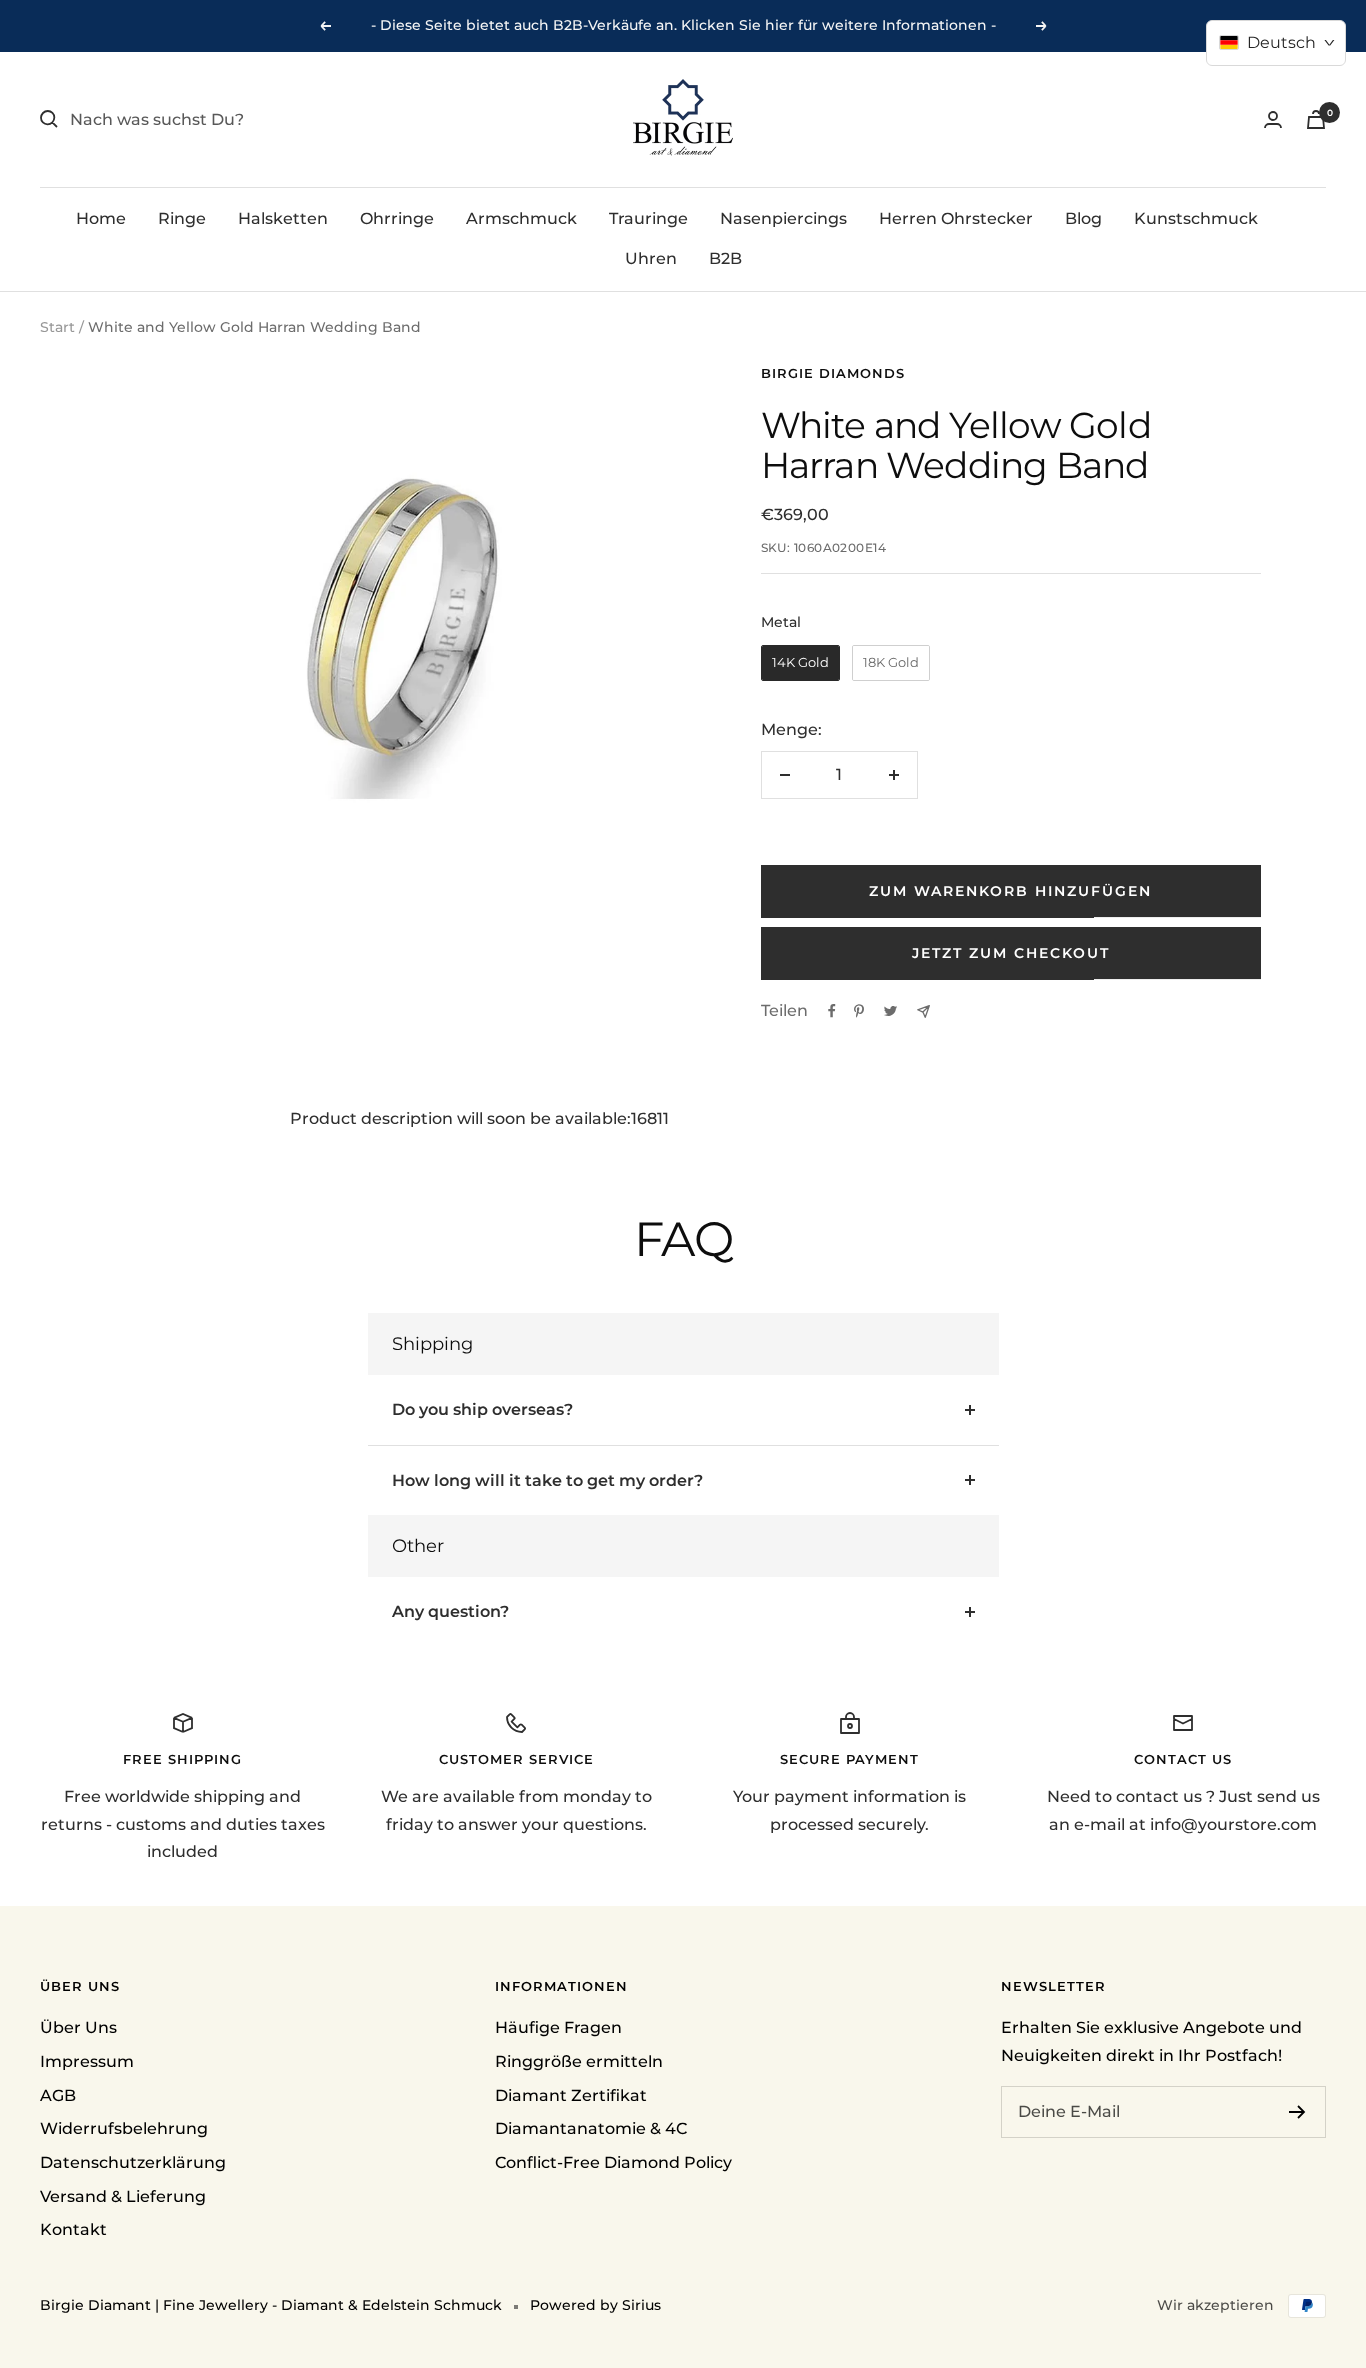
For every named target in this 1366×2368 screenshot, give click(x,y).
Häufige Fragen (558, 2027)
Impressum (87, 2061)
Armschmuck (521, 218)
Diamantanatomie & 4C (591, 2128)
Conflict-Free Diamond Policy (613, 2162)
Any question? (450, 1611)
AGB (58, 2095)
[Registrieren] (1297, 2112)
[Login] (1273, 119)
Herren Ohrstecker (956, 218)
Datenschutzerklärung (133, 2162)
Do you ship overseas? (482, 1409)
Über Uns (78, 2027)
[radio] (800, 663)
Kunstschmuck (1196, 218)
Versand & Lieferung (123, 2196)
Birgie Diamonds (833, 373)
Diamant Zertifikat (571, 2095)
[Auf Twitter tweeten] (890, 1011)
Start (57, 327)
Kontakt (73, 2229)
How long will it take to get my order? (547, 1480)
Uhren (651, 257)
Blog (1083, 218)
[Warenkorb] (1316, 119)
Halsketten (283, 218)
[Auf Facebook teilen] (832, 1011)
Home (101, 218)
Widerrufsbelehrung (124, 2128)
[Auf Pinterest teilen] (859, 1011)
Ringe (182, 218)
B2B (725, 257)
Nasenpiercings (783, 218)
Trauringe (648, 218)
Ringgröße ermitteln (579, 2061)
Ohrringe (397, 218)
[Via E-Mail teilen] (923, 1011)
